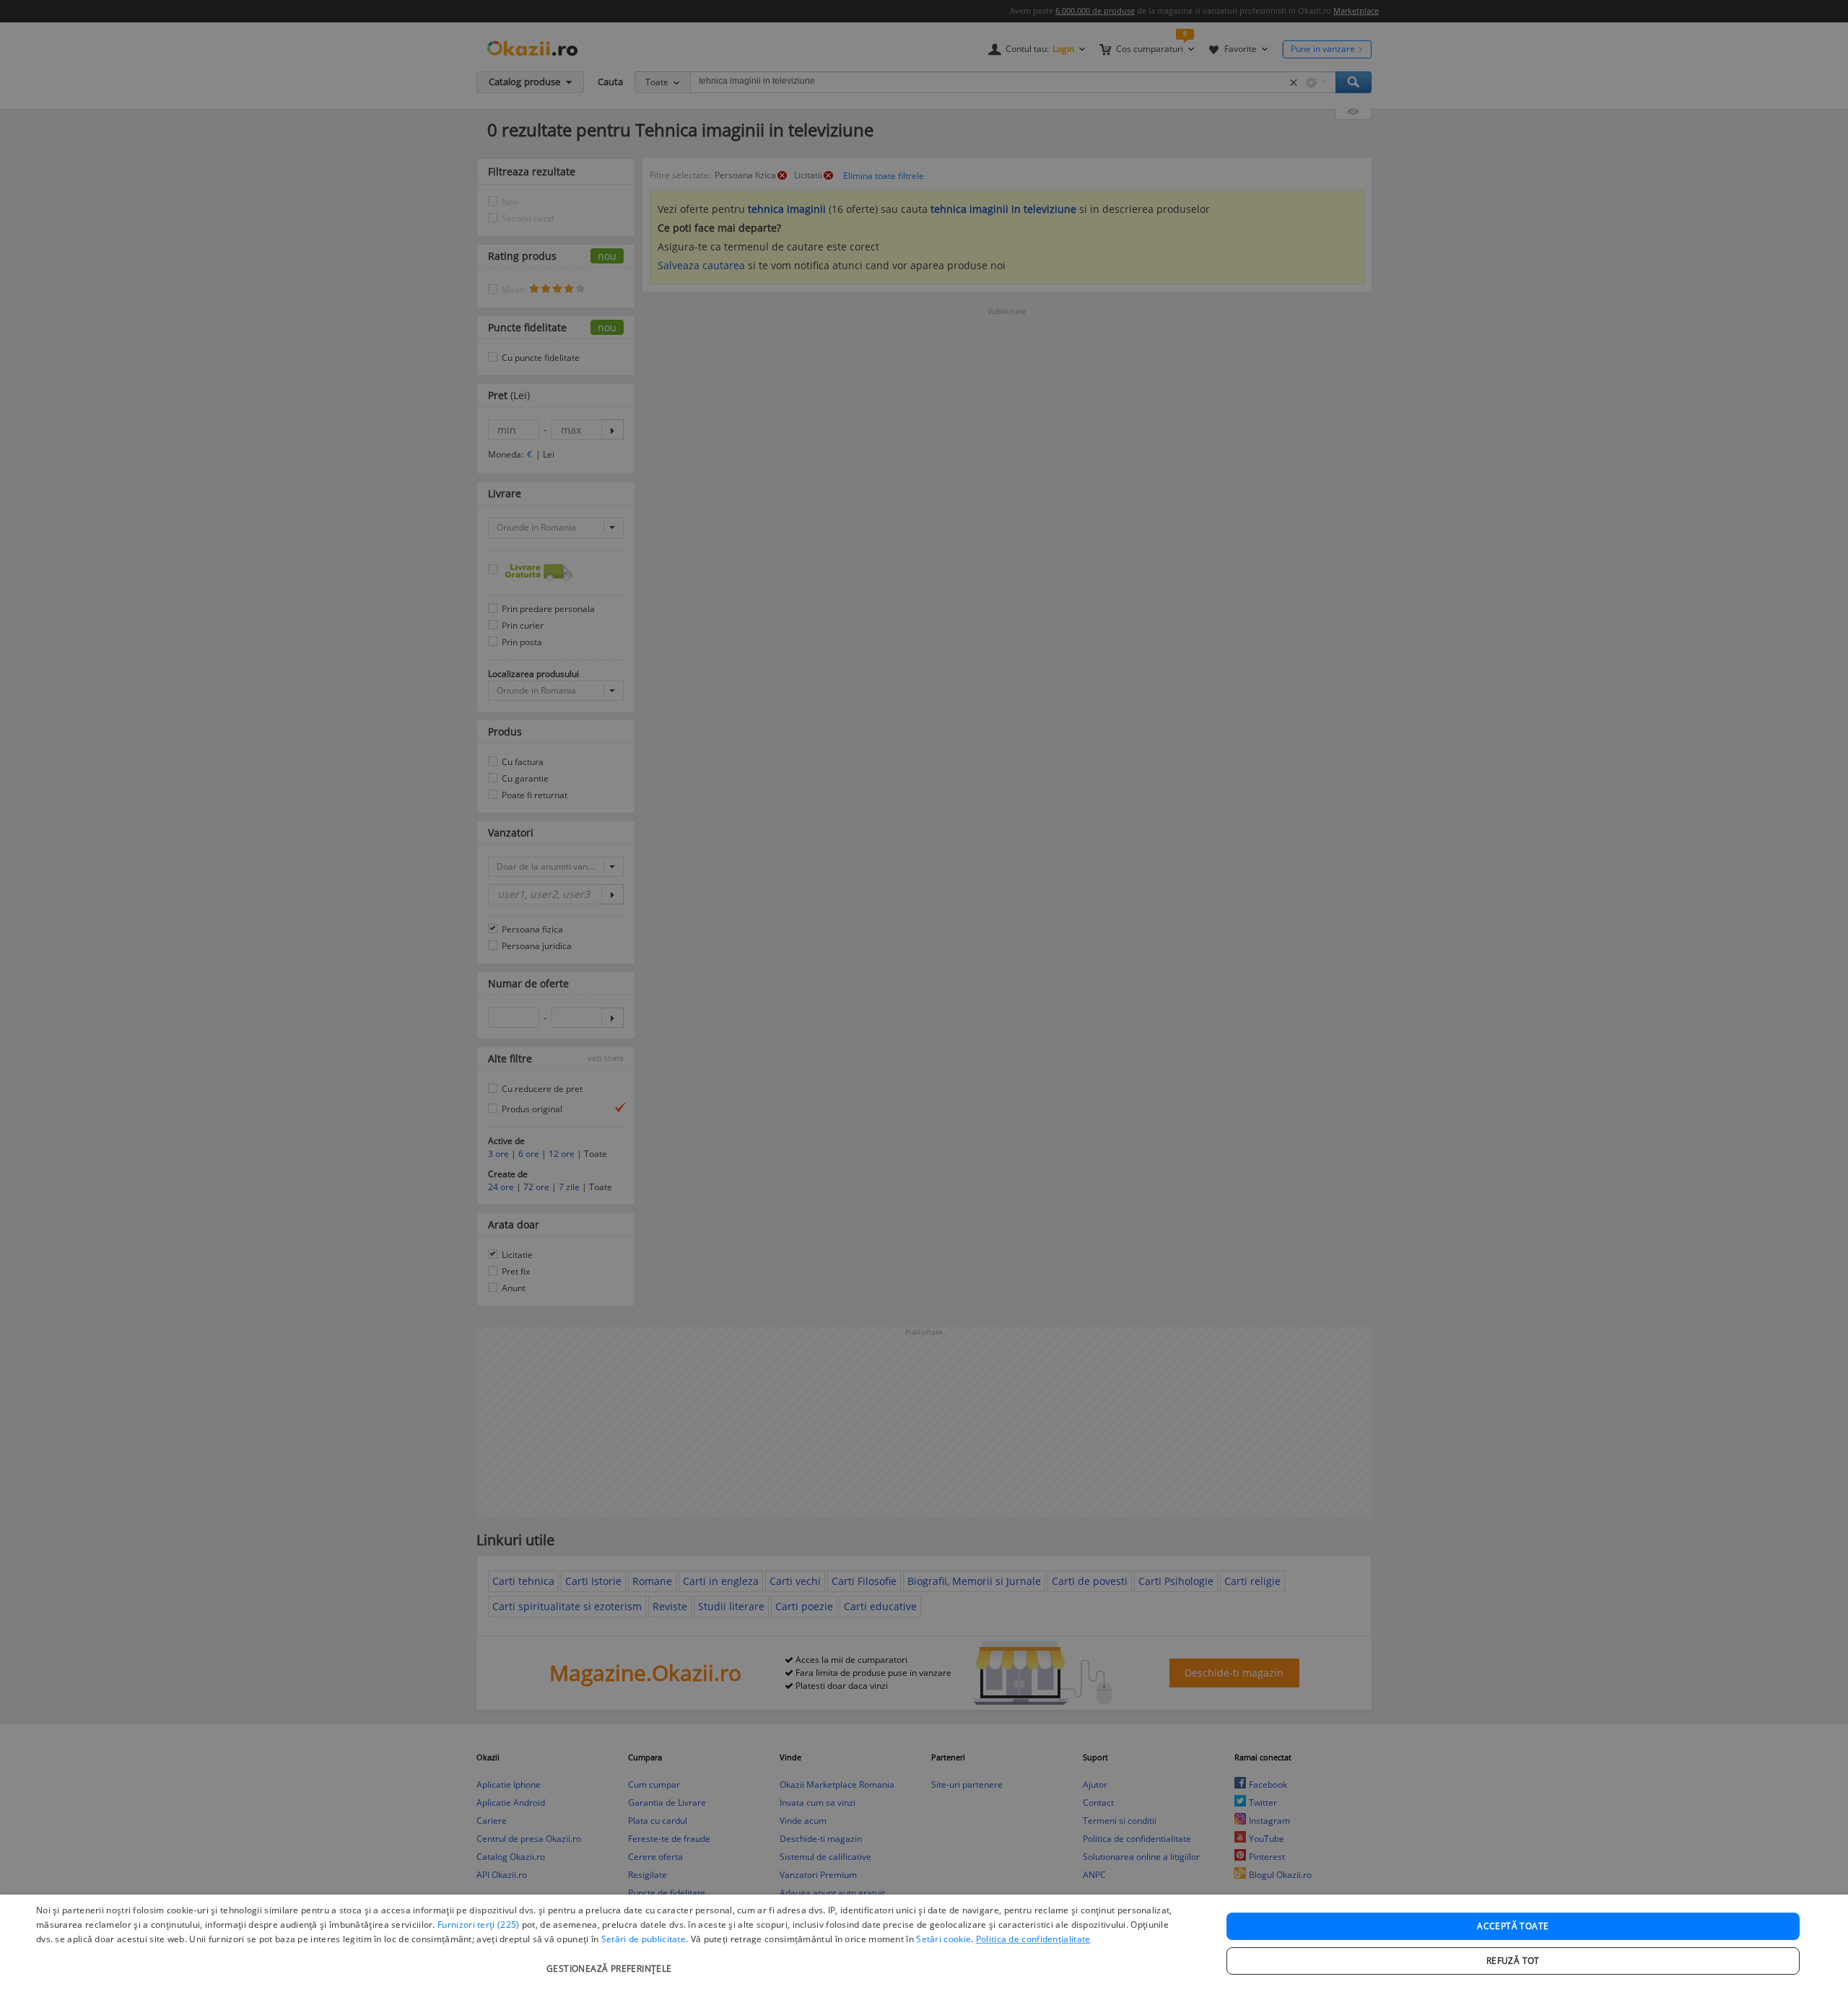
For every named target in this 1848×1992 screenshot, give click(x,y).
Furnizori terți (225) (478, 1925)
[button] (611, 1961)
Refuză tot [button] (1513, 1961)
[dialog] (924, 1943)
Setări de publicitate (644, 1939)
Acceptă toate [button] (1513, 1926)
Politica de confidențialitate (1033, 1939)
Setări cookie (943, 1939)
